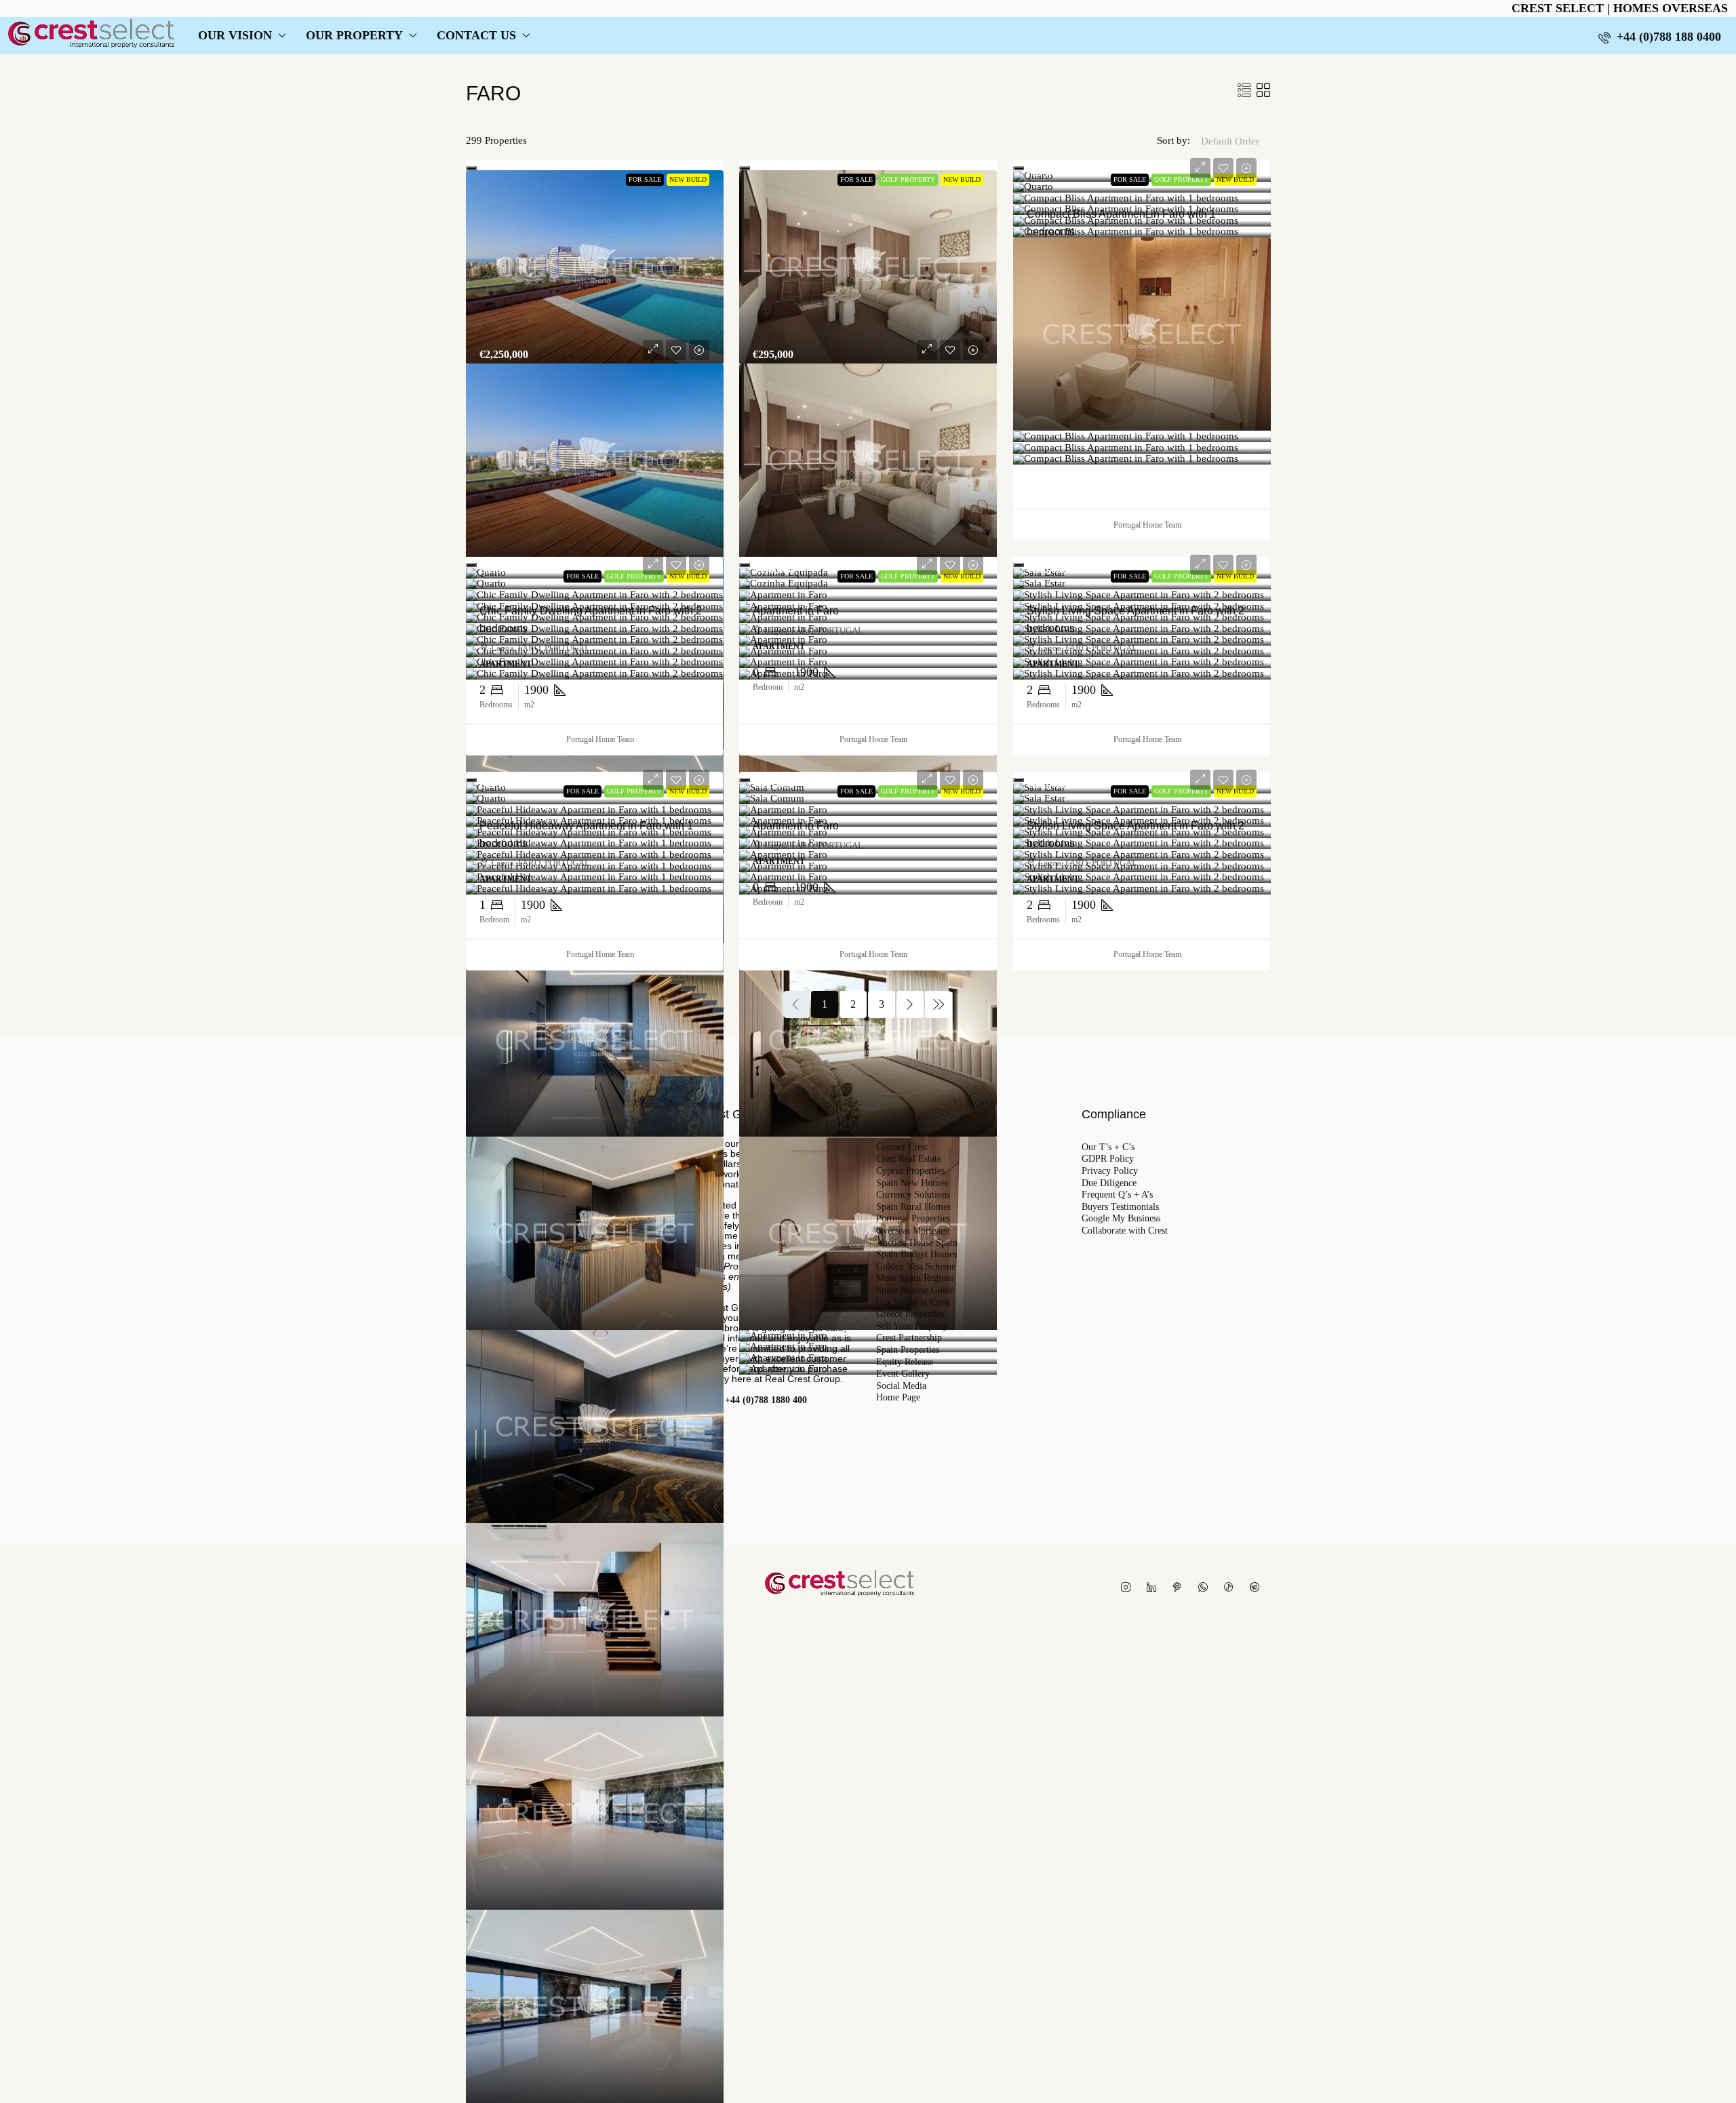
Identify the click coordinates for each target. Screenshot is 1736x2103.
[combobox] (1230, 155)
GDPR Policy (1108, 1159)
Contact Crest (902, 1147)
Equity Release (905, 1362)
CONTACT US (476, 35)
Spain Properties (908, 1350)
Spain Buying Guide (915, 1291)
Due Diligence (1109, 1183)
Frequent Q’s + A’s (1117, 1195)
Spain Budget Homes (916, 1255)
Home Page (898, 1398)
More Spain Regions (915, 1278)
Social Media (901, 1386)
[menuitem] (1660, 37)
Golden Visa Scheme (916, 1267)
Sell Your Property (912, 1326)
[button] (1244, 91)
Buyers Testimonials (1120, 1207)
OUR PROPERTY (354, 35)
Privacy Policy (1110, 1171)
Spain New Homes (912, 1183)
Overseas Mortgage (913, 1231)
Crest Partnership (909, 1338)
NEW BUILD (688, 179)
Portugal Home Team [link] (1147, 525)
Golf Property (908, 179)
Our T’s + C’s (1108, 1147)
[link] (595, 267)
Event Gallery (903, 1374)
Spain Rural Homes (913, 1207)
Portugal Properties (913, 1219)
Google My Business (1121, 1219)
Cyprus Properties (910, 1171)
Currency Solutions (913, 1195)
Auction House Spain (917, 1243)
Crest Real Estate (909, 1159)
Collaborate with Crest (1125, 1231)
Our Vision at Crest (913, 1303)
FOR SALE (645, 179)
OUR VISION (235, 35)
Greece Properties (910, 1314)
